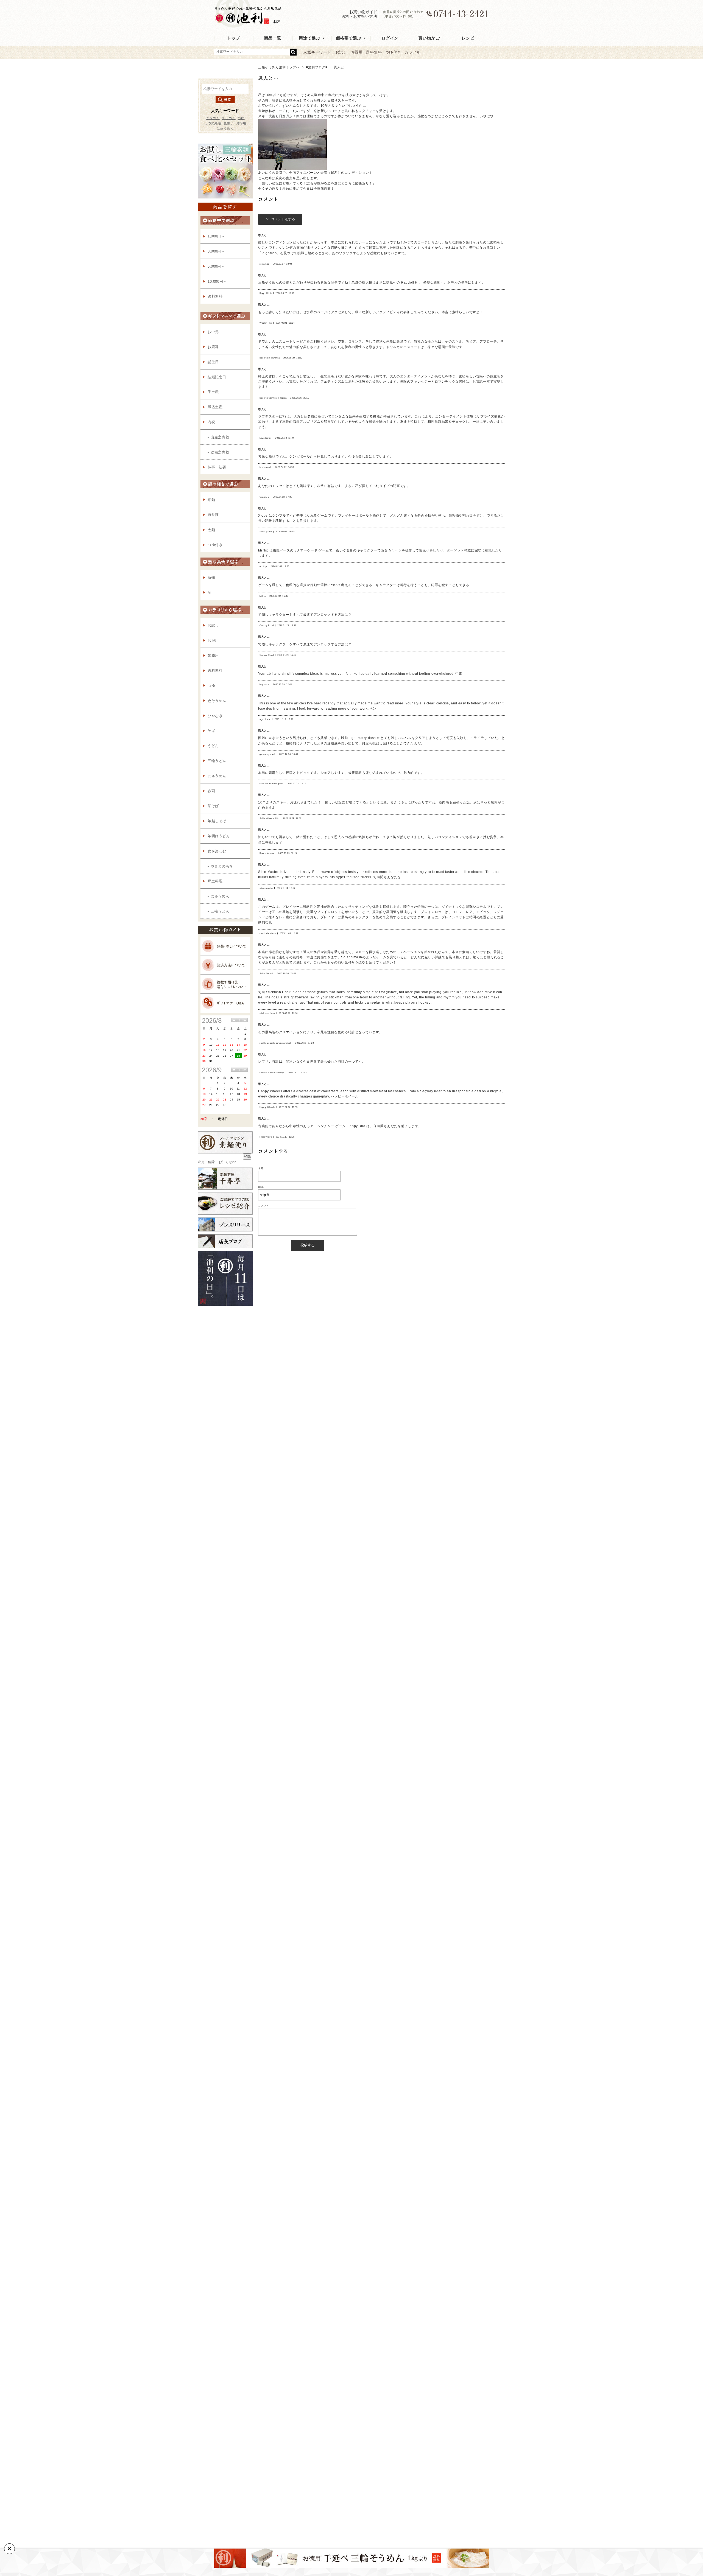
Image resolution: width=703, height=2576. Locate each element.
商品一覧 (273, 38)
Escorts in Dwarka (270, 358)
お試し (341, 52)
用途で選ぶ (309, 38)
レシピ (468, 38)
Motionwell (265, 467)
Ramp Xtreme (267, 853)
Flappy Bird (266, 1137)
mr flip (263, 566)
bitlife (263, 596)
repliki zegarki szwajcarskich (275, 1043)
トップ (234, 38)
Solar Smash (267, 974)
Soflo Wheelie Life (269, 818)
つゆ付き (393, 52)
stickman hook (267, 1013)
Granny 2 (264, 497)
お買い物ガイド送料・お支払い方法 (359, 14)
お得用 (357, 52)
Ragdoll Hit (266, 293)
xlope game (266, 532)
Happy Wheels (267, 1107)
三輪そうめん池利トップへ (279, 67)
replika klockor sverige (272, 1073)
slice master (266, 888)
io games (264, 264)
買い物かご (429, 38)
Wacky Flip (266, 323)
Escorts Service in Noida (273, 398)
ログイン (390, 38)
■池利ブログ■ (317, 67)
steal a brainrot (268, 933)
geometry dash (267, 754)
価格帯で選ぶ (349, 38)
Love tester (266, 438)
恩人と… (268, 78)
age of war (265, 719)
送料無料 (374, 52)
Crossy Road (267, 625)
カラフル (412, 52)
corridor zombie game (271, 784)
